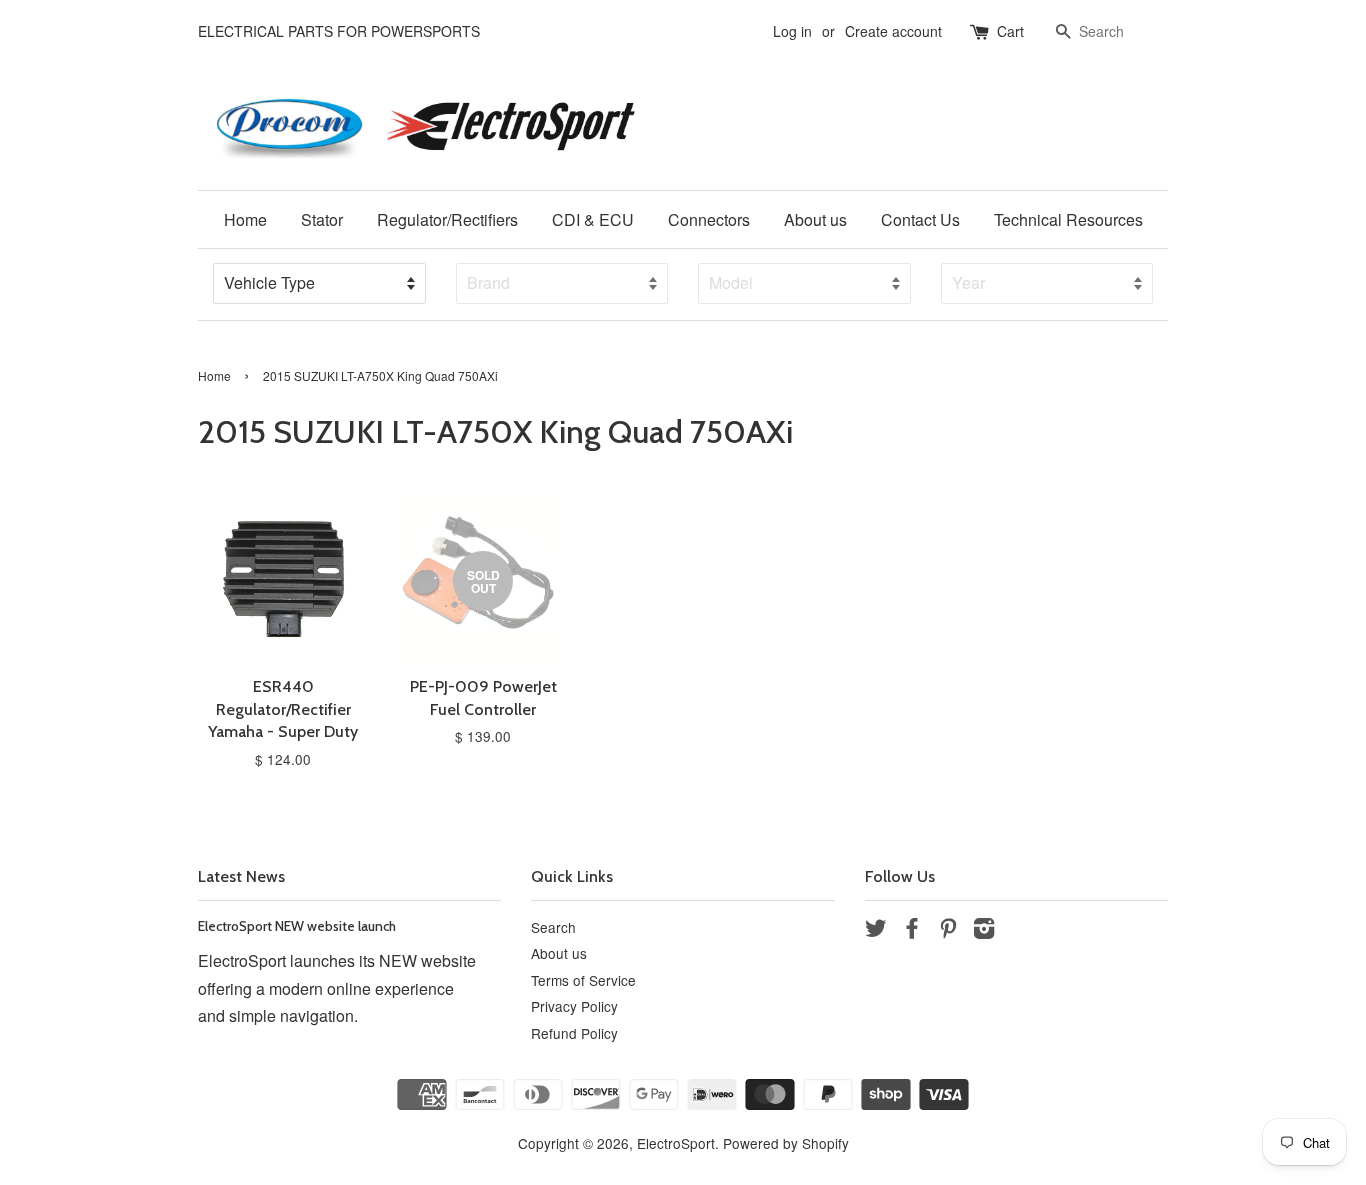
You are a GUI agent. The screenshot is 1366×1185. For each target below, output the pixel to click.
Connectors (709, 219)
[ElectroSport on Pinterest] (948, 931)
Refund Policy (574, 1033)
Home (245, 219)
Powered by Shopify (786, 1143)
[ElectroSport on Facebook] (912, 931)
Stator (322, 219)
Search (553, 927)
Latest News (241, 876)
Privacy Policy (574, 1006)
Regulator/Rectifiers (447, 219)
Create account (893, 31)
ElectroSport (676, 1143)
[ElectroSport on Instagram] (984, 931)
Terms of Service (583, 980)
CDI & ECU (593, 219)
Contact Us (920, 219)
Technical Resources (1068, 219)
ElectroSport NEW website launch (297, 926)
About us (815, 219)
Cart (1010, 31)
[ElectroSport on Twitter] (876, 931)
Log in (792, 31)
